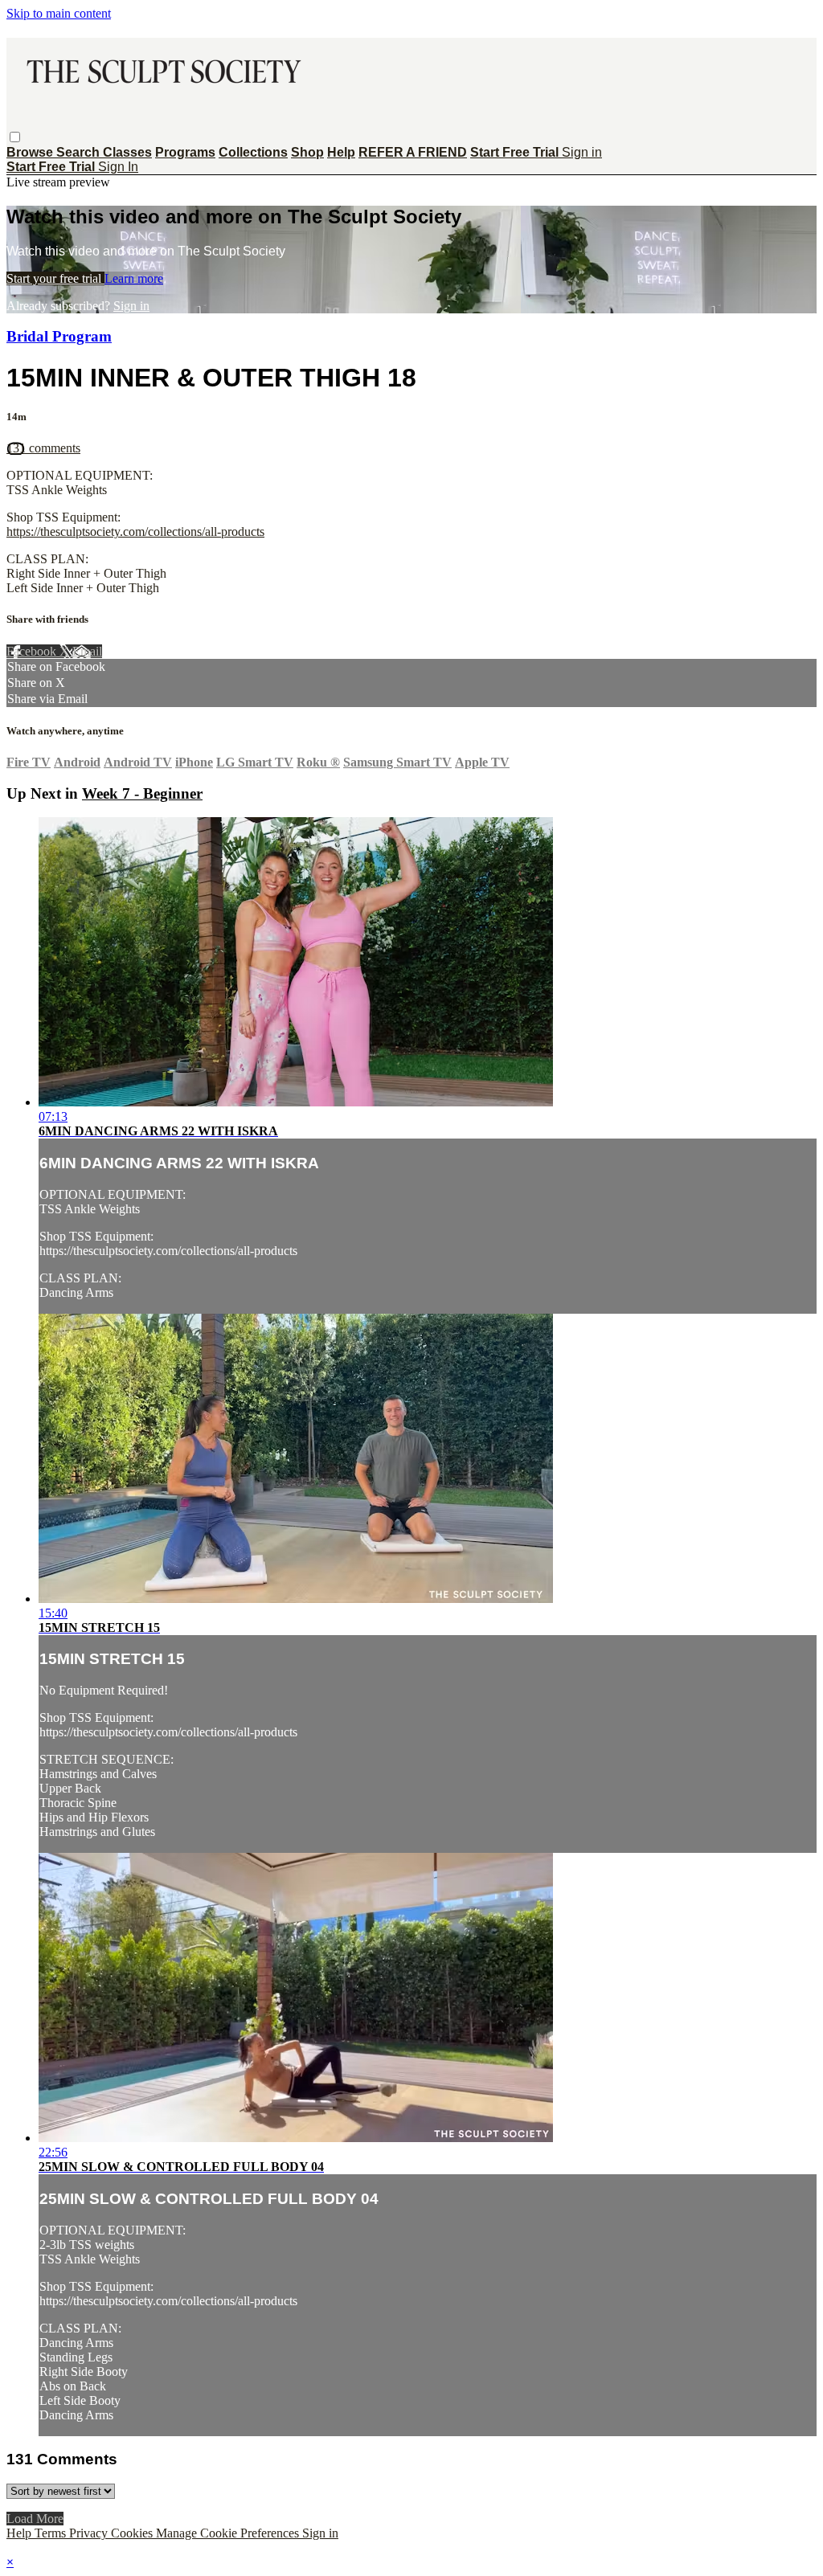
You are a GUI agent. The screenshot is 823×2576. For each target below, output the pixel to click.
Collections (253, 152)
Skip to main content (59, 13)
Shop (307, 152)
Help (341, 152)
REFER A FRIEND (413, 152)
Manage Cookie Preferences (229, 2533)
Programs (185, 152)
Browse (31, 152)
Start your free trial (55, 278)
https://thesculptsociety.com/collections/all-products (135, 532)
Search (80, 152)
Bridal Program (59, 336)
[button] (15, 137)
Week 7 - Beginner (142, 793)
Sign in (582, 152)
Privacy (90, 2533)
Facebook (33, 651)
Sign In (118, 167)
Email (87, 651)
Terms (52, 2533)
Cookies (133, 2533)
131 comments (43, 448)
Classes (127, 152)
